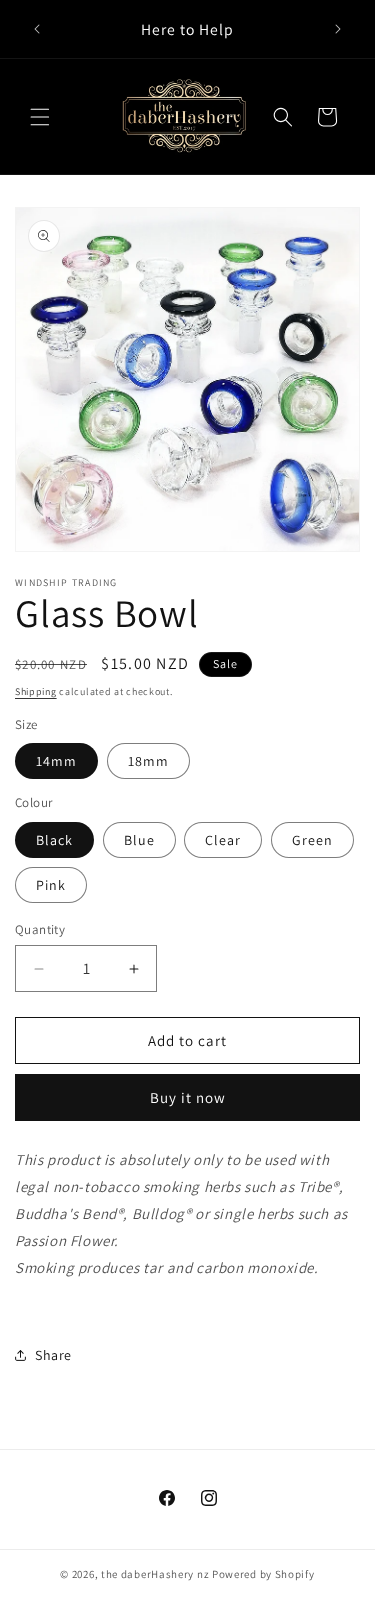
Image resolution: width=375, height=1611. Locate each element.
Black (54, 840)
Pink (51, 885)
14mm (56, 761)
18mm (148, 761)
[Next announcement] (338, 29)
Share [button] (53, 1355)
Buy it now (188, 1097)
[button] (40, 117)
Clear (223, 840)
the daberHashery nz (155, 1574)
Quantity (40, 929)
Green (312, 840)
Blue (139, 840)
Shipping (36, 691)
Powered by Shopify (263, 1574)
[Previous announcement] (37, 29)
